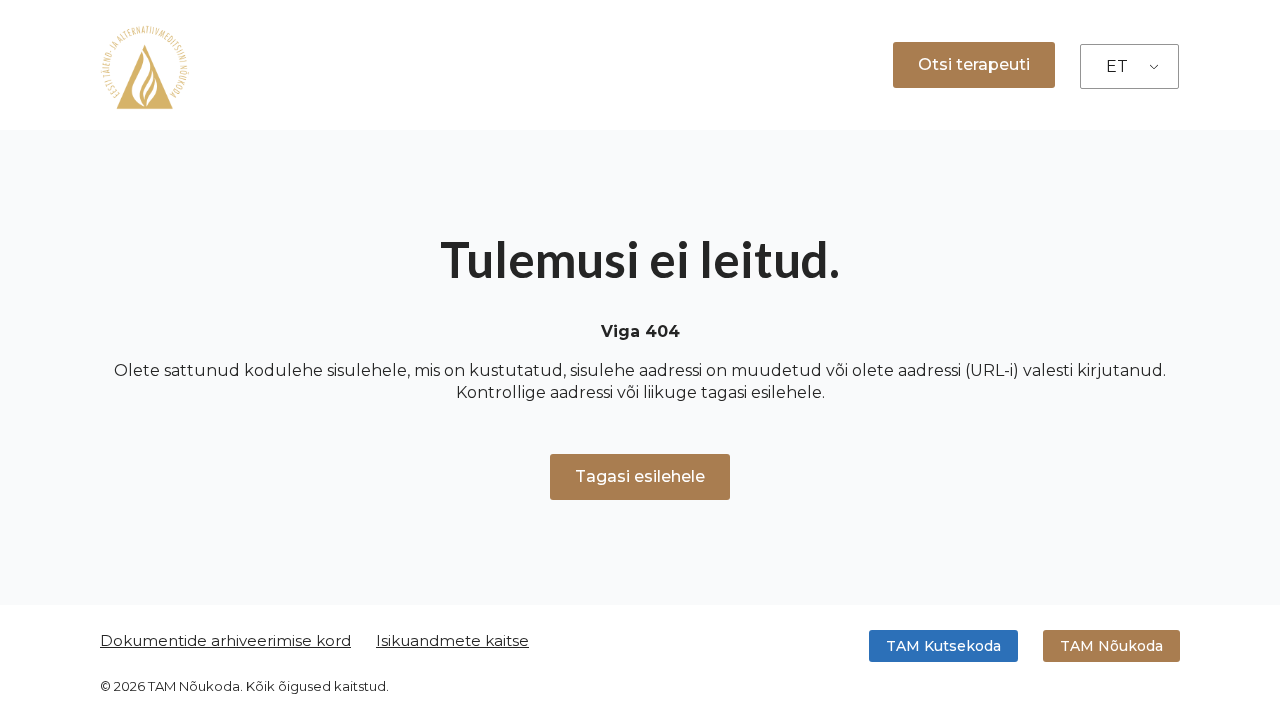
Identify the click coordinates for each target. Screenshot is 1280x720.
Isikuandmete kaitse (452, 640)
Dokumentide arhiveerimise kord (225, 640)
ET (1117, 66)
